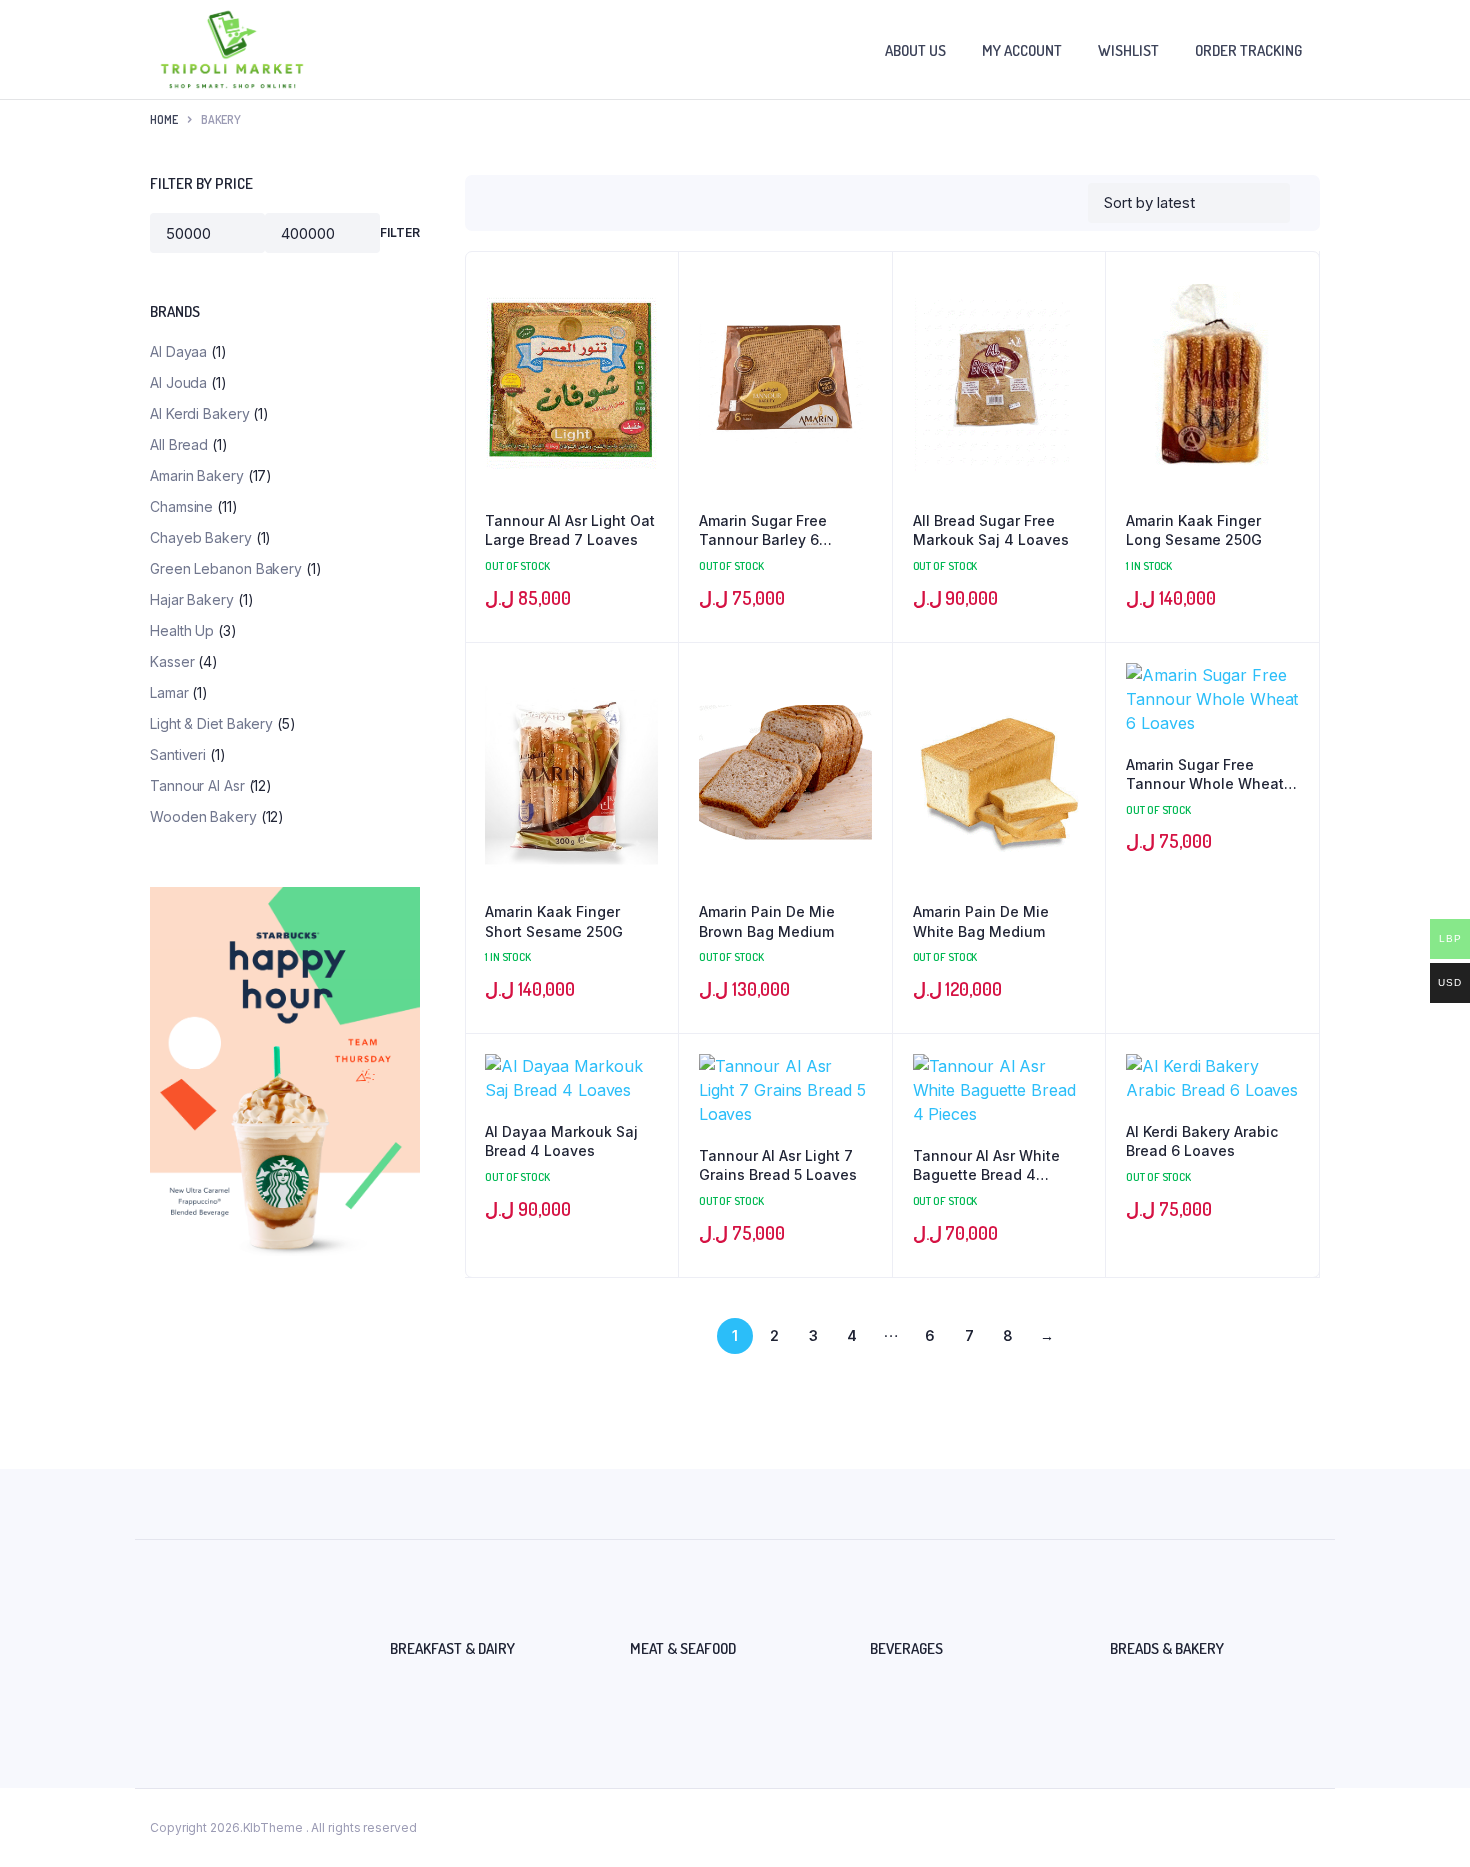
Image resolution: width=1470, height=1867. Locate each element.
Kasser (172, 661)
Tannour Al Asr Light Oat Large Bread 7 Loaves (570, 530)
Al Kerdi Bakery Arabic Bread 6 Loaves (1202, 1141)
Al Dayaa (178, 351)
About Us (915, 50)
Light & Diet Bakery (211, 723)
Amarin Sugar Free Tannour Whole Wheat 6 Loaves (1211, 775)
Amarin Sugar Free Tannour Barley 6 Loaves (763, 531)
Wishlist (1128, 50)
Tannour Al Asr (197, 785)
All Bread (179, 444)
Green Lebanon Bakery (226, 568)
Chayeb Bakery (201, 537)
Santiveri (178, 754)
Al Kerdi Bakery (200, 413)
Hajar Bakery (192, 599)
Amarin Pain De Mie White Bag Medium (981, 921)
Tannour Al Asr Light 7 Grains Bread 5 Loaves (778, 1165)
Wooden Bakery (203, 816)
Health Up (182, 630)
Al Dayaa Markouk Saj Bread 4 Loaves (561, 1141)
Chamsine (181, 506)
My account (1022, 50)
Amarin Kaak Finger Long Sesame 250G (1194, 530)
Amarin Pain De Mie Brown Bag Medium (767, 921)
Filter (400, 232)
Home (164, 119)
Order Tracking (1248, 50)
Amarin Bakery (197, 475)
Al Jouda (178, 382)
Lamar (169, 692)
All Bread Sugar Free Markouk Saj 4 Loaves (991, 530)
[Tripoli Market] (232, 49)
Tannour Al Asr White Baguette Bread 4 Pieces (986, 1166)
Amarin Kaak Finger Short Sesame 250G (554, 921)
